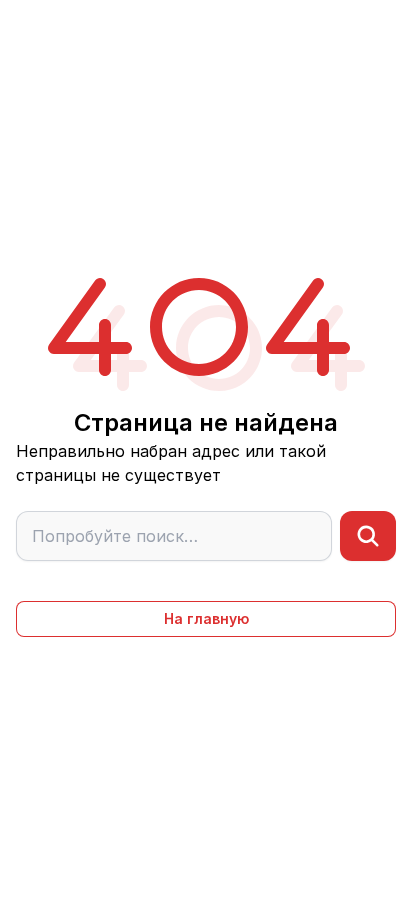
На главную (206, 618)
